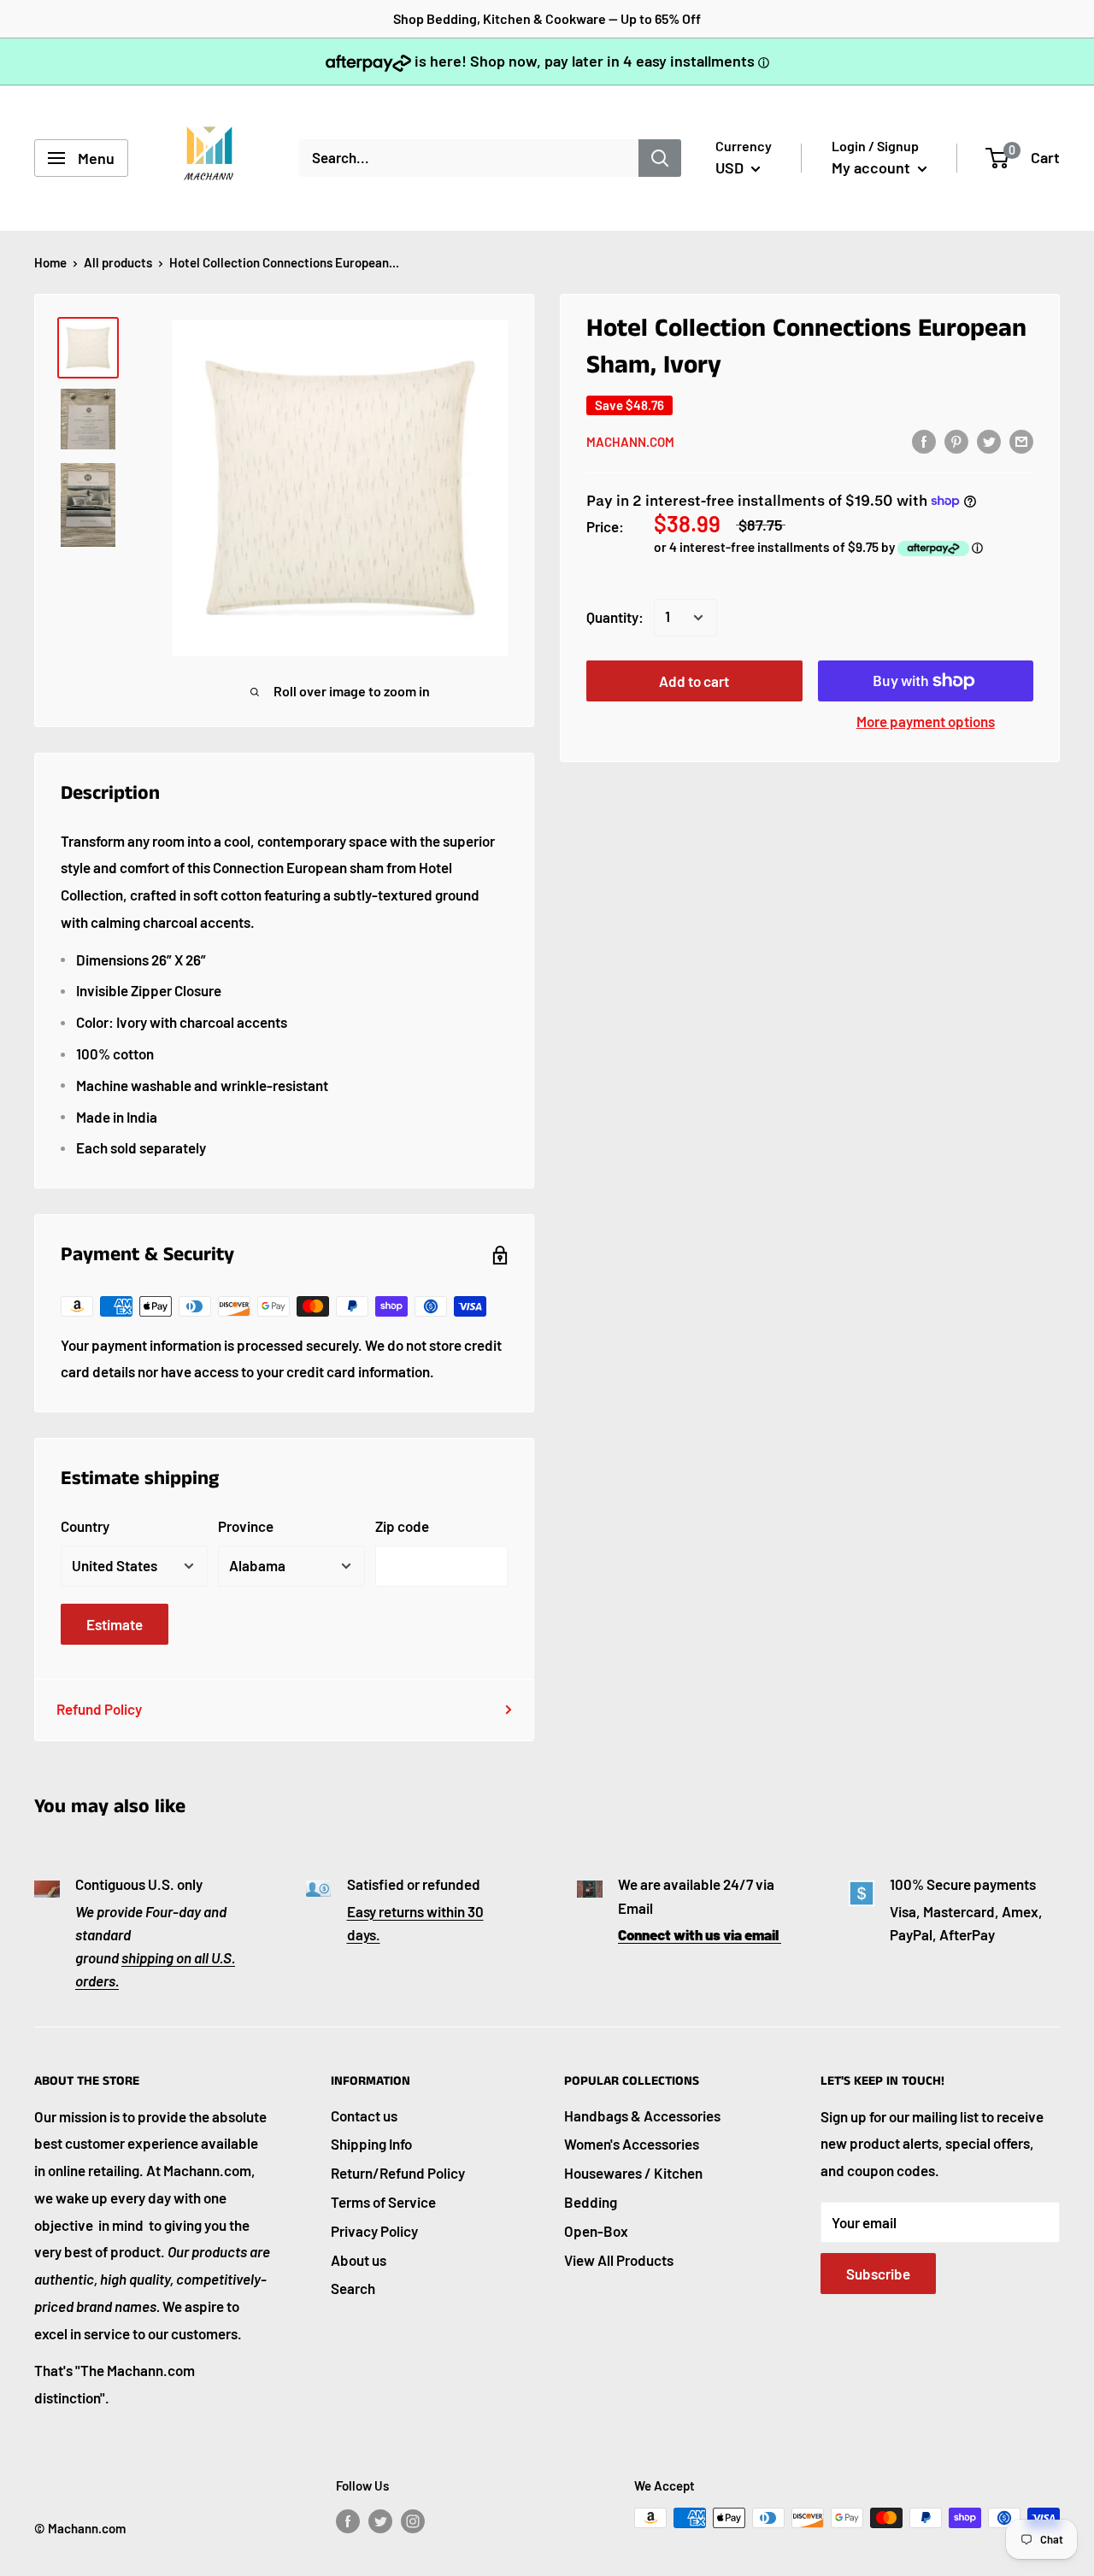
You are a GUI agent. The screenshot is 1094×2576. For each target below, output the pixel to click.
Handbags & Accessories (642, 2115)
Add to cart (694, 681)
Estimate (115, 1624)
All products (118, 262)
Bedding (591, 2202)
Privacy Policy (374, 2231)
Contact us (364, 2115)
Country (85, 1526)
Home (50, 262)
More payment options (926, 721)
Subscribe (878, 2274)
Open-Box (596, 2231)
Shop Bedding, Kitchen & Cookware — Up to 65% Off (547, 18)
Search (353, 2288)
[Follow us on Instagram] (413, 2520)
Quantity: (615, 617)
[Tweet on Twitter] (989, 441)
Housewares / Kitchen (633, 2173)
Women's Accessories (632, 2144)
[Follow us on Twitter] (380, 2520)
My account (873, 167)
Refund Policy (99, 1709)
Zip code (402, 1526)
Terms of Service (383, 2202)
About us (359, 2260)
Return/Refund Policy (398, 2173)
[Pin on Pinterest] (956, 441)
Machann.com (630, 442)
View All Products (619, 2260)
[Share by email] (1021, 441)
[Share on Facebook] (924, 441)
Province (246, 1526)
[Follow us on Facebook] (348, 2520)
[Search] (660, 158)
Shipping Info (371, 2144)
